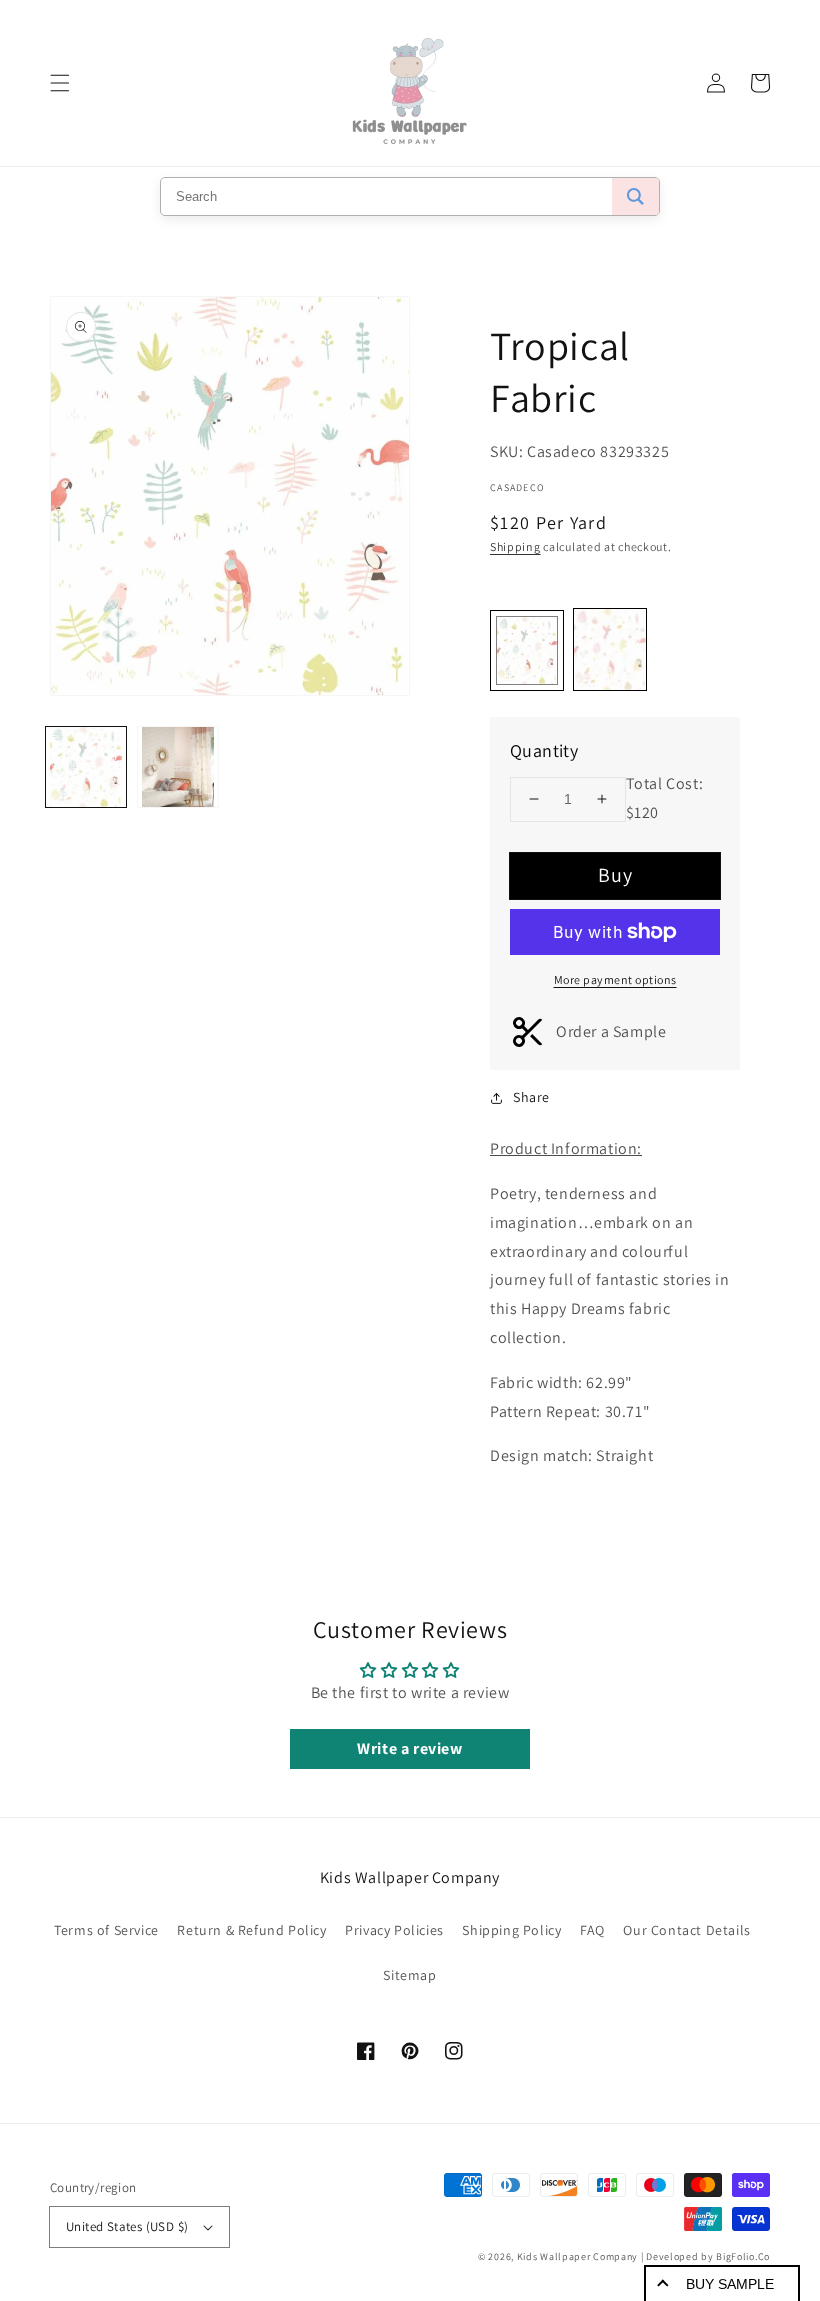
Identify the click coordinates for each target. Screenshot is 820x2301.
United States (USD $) (127, 2226)
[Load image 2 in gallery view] (178, 767)
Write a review (409, 1748)
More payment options (615, 979)
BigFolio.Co (743, 2256)
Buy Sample (730, 2284)
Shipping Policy (511, 1930)
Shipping (515, 546)
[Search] (635, 196)
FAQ (592, 1930)
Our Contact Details (686, 1930)
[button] (60, 83)
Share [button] (531, 1097)
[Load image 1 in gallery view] (86, 767)
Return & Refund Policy (251, 1930)
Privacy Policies (394, 1930)
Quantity (544, 750)
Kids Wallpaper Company (577, 2256)
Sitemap (409, 1975)
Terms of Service (106, 1930)
